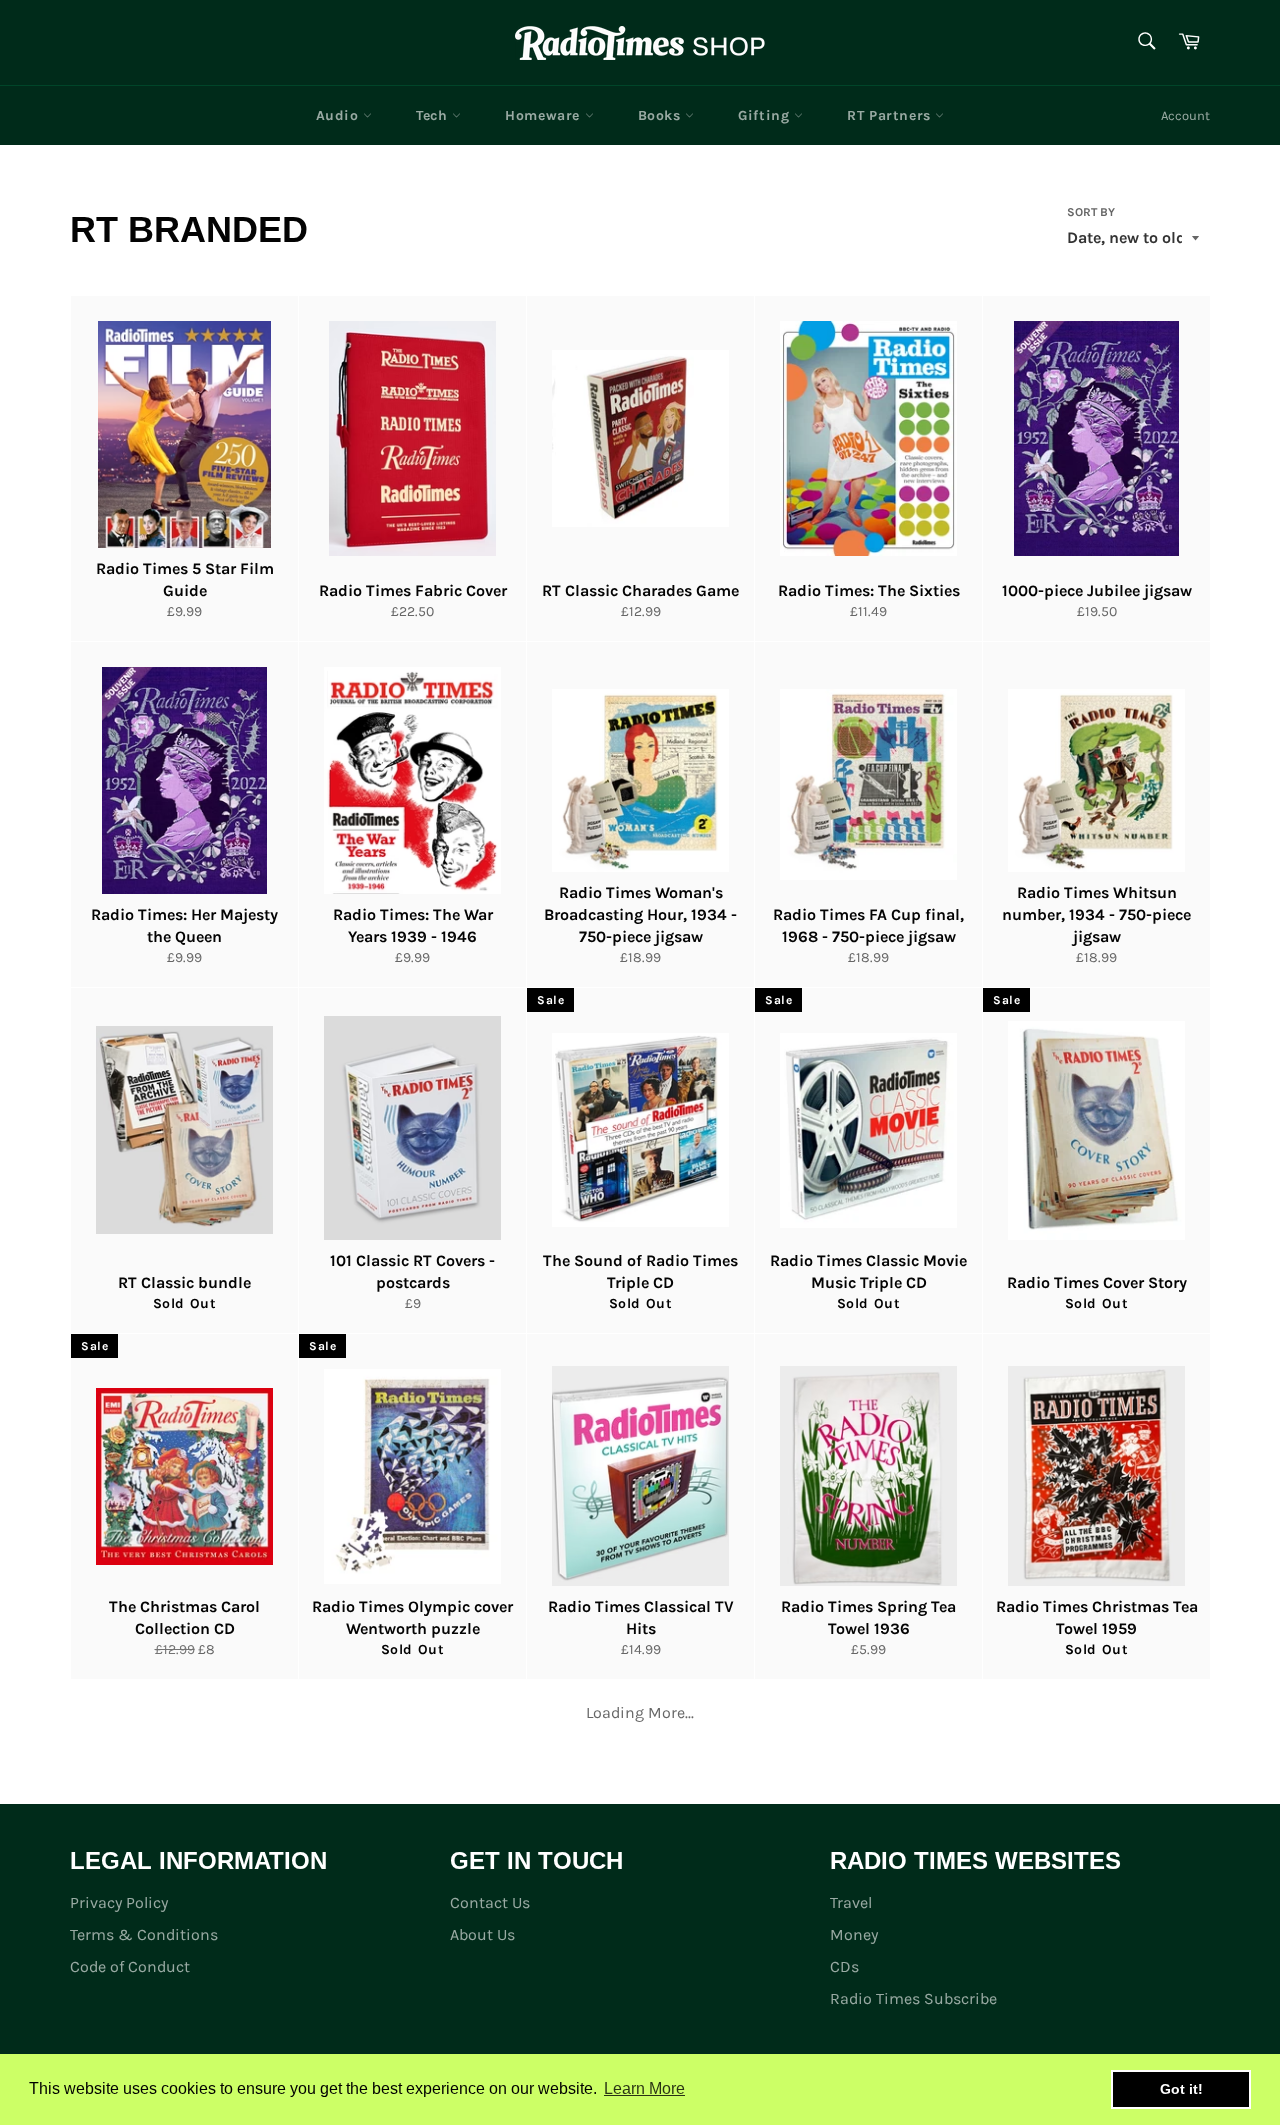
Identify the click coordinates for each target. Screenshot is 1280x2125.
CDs (844, 1966)
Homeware (544, 115)
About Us (482, 1934)
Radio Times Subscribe (913, 1998)
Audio (340, 115)
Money (854, 1934)
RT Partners (891, 115)
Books (662, 115)
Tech (434, 115)
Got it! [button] (1181, 2089)
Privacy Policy (119, 1902)
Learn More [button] (644, 2088)
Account (1185, 115)
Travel (851, 1902)
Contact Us (490, 1902)
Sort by (1091, 212)
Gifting (766, 115)
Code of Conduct (130, 1966)
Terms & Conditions (144, 1934)
